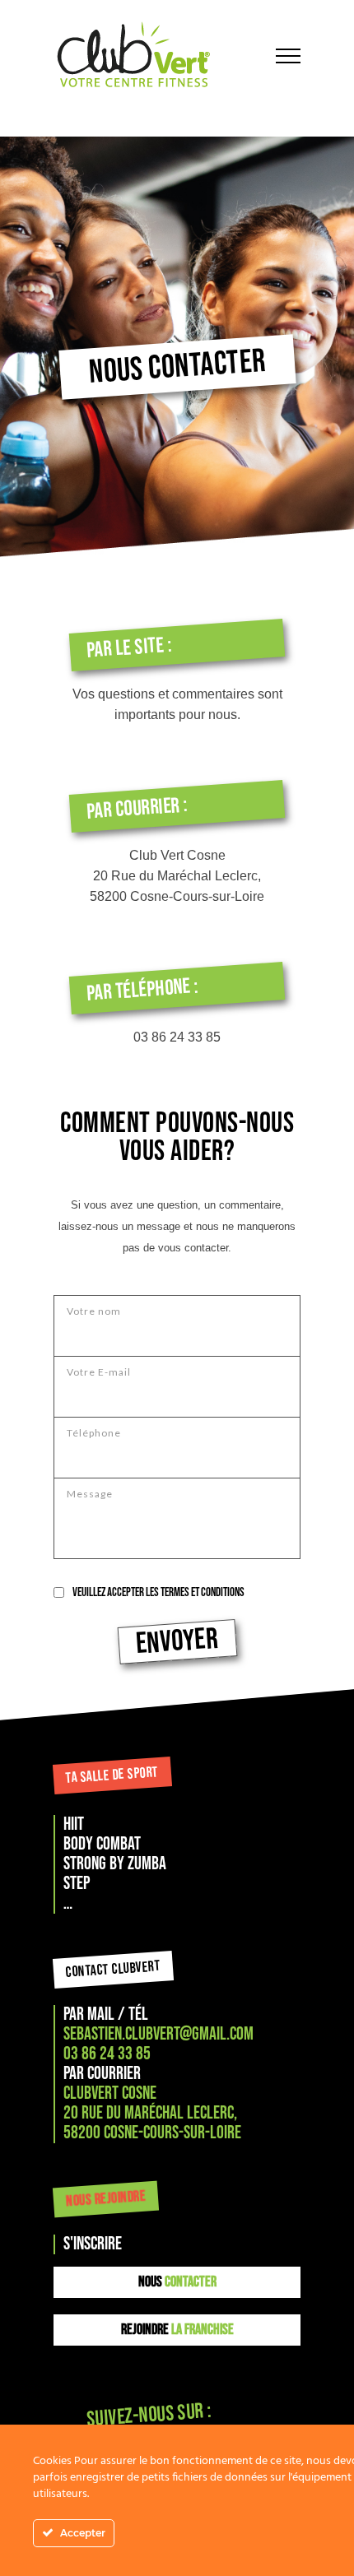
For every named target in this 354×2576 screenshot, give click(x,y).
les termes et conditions (195, 1592)
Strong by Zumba (115, 1864)
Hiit (74, 1824)
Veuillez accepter (158, 1592)
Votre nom (94, 1311)
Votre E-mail (99, 1372)
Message (90, 1494)
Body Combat (102, 1844)
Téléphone (94, 1433)
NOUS (177, 2282)
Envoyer (177, 1642)
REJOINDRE (177, 2330)
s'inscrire (93, 2244)
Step (77, 1884)
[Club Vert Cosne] (152, 56)
